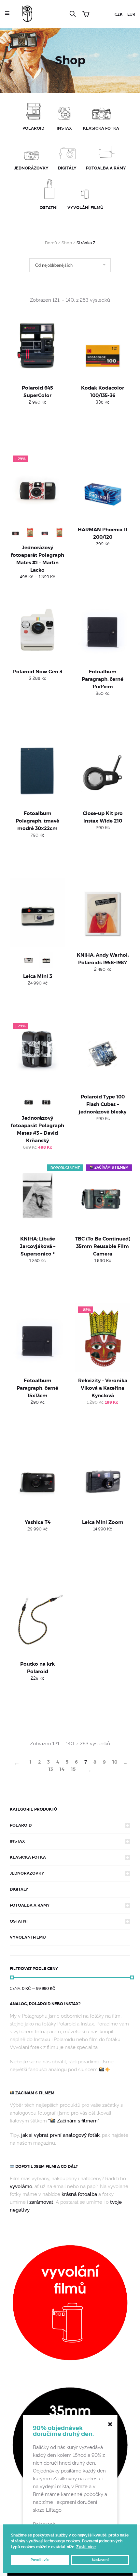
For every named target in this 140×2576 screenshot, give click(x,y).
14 (62, 1769)
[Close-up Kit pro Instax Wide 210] (103, 770)
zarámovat (41, 2202)
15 (73, 1769)
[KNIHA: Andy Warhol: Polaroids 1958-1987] (103, 912)
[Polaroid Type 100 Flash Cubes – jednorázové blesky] (103, 1054)
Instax (17, 1841)
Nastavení (100, 2560)
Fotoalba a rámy (30, 1905)
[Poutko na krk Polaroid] (37, 1621)
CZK (119, 14)
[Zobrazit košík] (87, 13)
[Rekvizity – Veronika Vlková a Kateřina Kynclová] (103, 1338)
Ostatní (19, 1921)
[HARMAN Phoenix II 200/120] (103, 487)
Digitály (19, 1889)
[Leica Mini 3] (37, 912)
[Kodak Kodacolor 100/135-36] (103, 345)
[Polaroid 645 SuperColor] (37, 345)
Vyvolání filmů (28, 1937)
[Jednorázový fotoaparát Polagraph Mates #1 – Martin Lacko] (37, 487)
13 (51, 1769)
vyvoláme (21, 2186)
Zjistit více (86, 2547)
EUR (131, 14)
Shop (67, 243)
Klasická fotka (28, 1857)
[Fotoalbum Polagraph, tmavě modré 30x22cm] (37, 770)
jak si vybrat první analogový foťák (60, 2135)
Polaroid (21, 1825)
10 (115, 1762)
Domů (51, 243)
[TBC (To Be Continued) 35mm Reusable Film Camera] (103, 1196)
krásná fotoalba (79, 2194)
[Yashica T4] (37, 1479)
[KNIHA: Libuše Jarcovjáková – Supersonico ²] (37, 1196)
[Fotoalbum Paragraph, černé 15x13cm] (37, 1338)
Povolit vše (40, 2560)
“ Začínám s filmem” (74, 2121)
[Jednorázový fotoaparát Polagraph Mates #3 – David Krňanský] (37, 1054)
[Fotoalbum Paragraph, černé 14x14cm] (103, 628)
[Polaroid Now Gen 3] (37, 628)
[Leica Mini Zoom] (103, 1479)
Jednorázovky (27, 1873)
